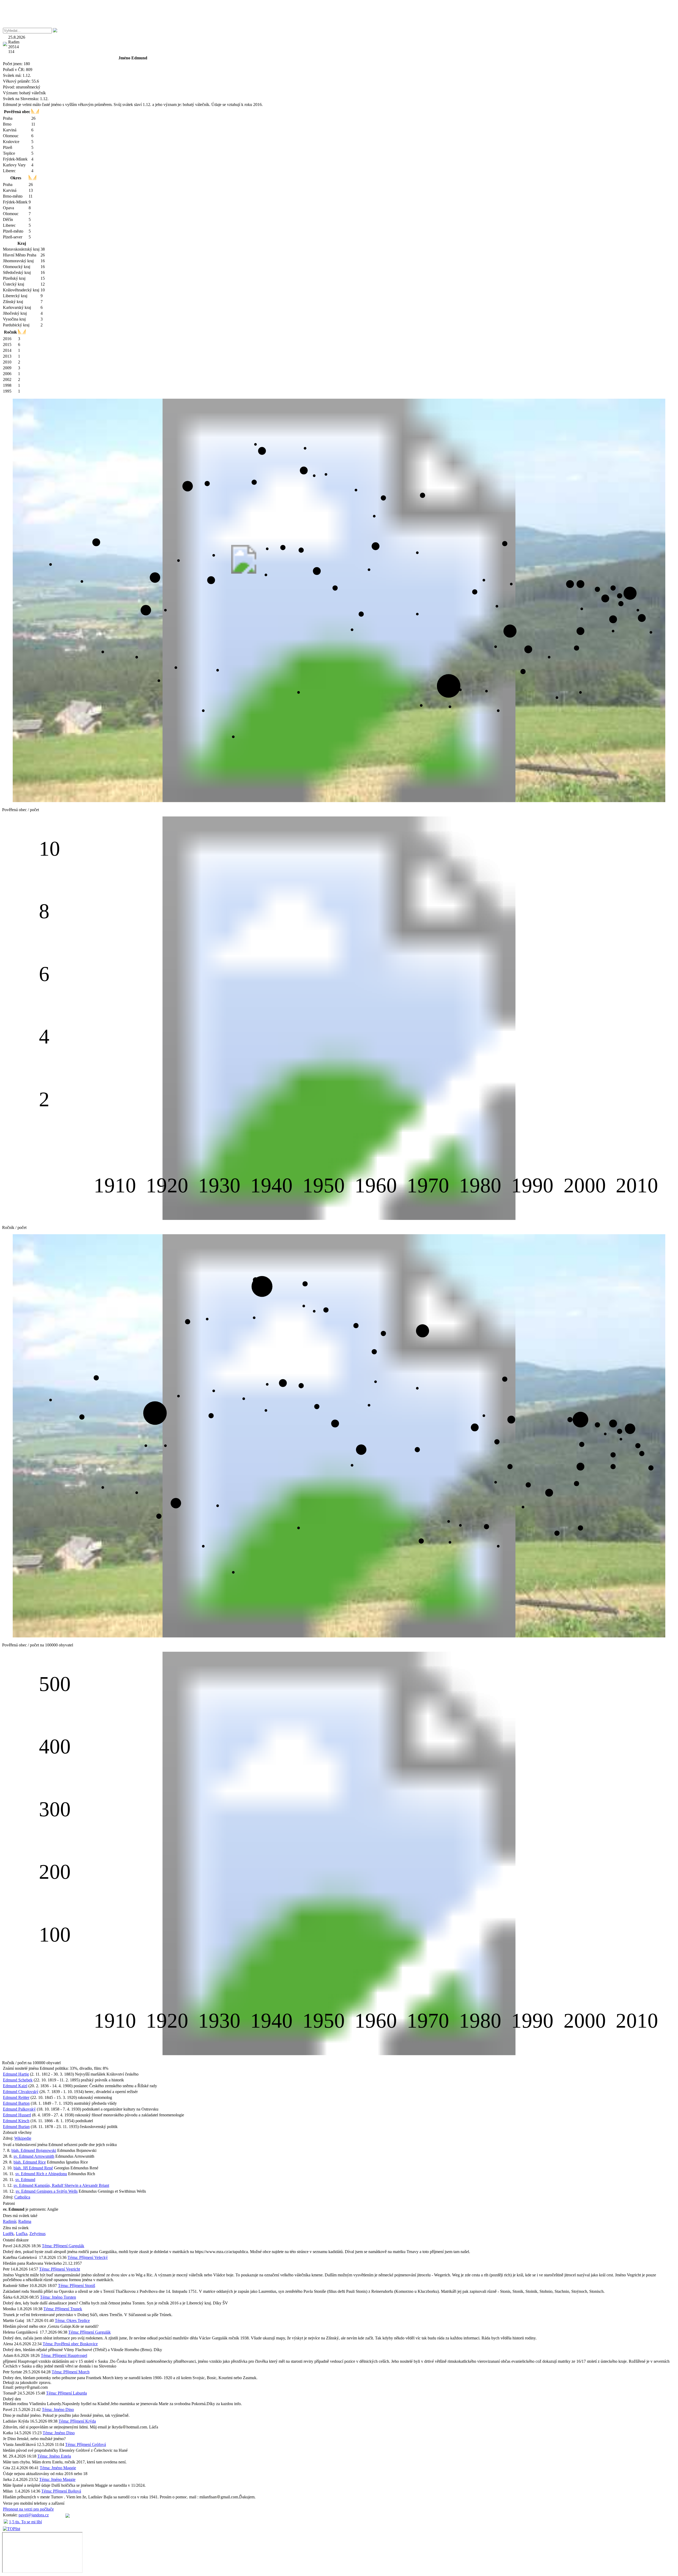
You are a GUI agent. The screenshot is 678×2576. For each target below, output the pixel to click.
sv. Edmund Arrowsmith (34, 2156)
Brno (7, 124)
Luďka (22, 2234)
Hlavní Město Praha (20, 255)
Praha (8, 118)
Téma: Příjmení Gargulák (63, 2246)
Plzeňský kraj (14, 278)
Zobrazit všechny (17, 2132)
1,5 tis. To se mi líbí (25, 2522)
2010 (7, 362)
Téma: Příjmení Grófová (86, 2444)
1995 (7, 391)
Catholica (22, 2197)
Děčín (8, 219)
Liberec (9, 171)
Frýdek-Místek (15, 159)
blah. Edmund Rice (30, 2162)
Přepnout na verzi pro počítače (28, 2509)
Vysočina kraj (14, 319)
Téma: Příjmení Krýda (77, 2421)
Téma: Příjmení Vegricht (60, 2269)
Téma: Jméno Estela (54, 2456)
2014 (7, 350)
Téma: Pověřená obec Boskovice (70, 2344)
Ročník (10, 332)
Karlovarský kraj (17, 307)
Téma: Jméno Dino (58, 2410)
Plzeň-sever (13, 237)
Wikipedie (23, 2138)
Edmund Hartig (16, 2074)
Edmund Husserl (17, 2115)
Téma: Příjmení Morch (71, 2372)
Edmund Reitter (16, 2097)
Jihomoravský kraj (18, 261)
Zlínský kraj (13, 302)
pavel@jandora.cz (34, 2515)
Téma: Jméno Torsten (58, 2297)
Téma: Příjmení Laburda (66, 2393)
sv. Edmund (25, 2180)
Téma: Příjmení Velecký (88, 2257)
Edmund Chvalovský (21, 2092)
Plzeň (8, 147)
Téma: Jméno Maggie (58, 2468)
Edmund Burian (16, 2127)
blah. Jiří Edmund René (33, 2168)
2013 (7, 356)
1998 (7, 385)
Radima (25, 2221)
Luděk (8, 2234)
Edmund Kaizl (15, 2086)
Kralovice (11, 142)
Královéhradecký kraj (21, 290)
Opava (8, 208)
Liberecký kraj (15, 296)
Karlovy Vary (14, 165)
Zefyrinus (37, 2234)
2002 (7, 379)
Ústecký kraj (14, 284)
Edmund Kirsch (16, 2121)
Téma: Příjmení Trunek (63, 2309)
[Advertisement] (339, 14)
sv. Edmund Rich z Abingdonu (41, 2174)
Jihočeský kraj (15, 313)
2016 (7, 339)
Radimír (10, 2221)
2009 (7, 368)
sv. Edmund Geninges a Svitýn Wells (47, 2191)
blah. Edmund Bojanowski (34, 2150)
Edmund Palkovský (19, 2109)
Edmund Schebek (18, 2080)
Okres (16, 178)
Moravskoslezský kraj (21, 249)
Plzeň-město (13, 231)
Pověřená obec (17, 112)
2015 (7, 345)
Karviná (10, 130)
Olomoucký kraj (17, 267)
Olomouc (11, 136)
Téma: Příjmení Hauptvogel (64, 2355)
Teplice (9, 153)
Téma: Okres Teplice (72, 2320)
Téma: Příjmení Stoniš (77, 2286)
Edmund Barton (16, 2103)
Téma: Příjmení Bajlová (61, 2491)
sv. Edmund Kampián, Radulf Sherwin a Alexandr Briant (61, 2185)
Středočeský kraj (17, 272)
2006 (7, 374)
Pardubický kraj (16, 325)
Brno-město (13, 196)
